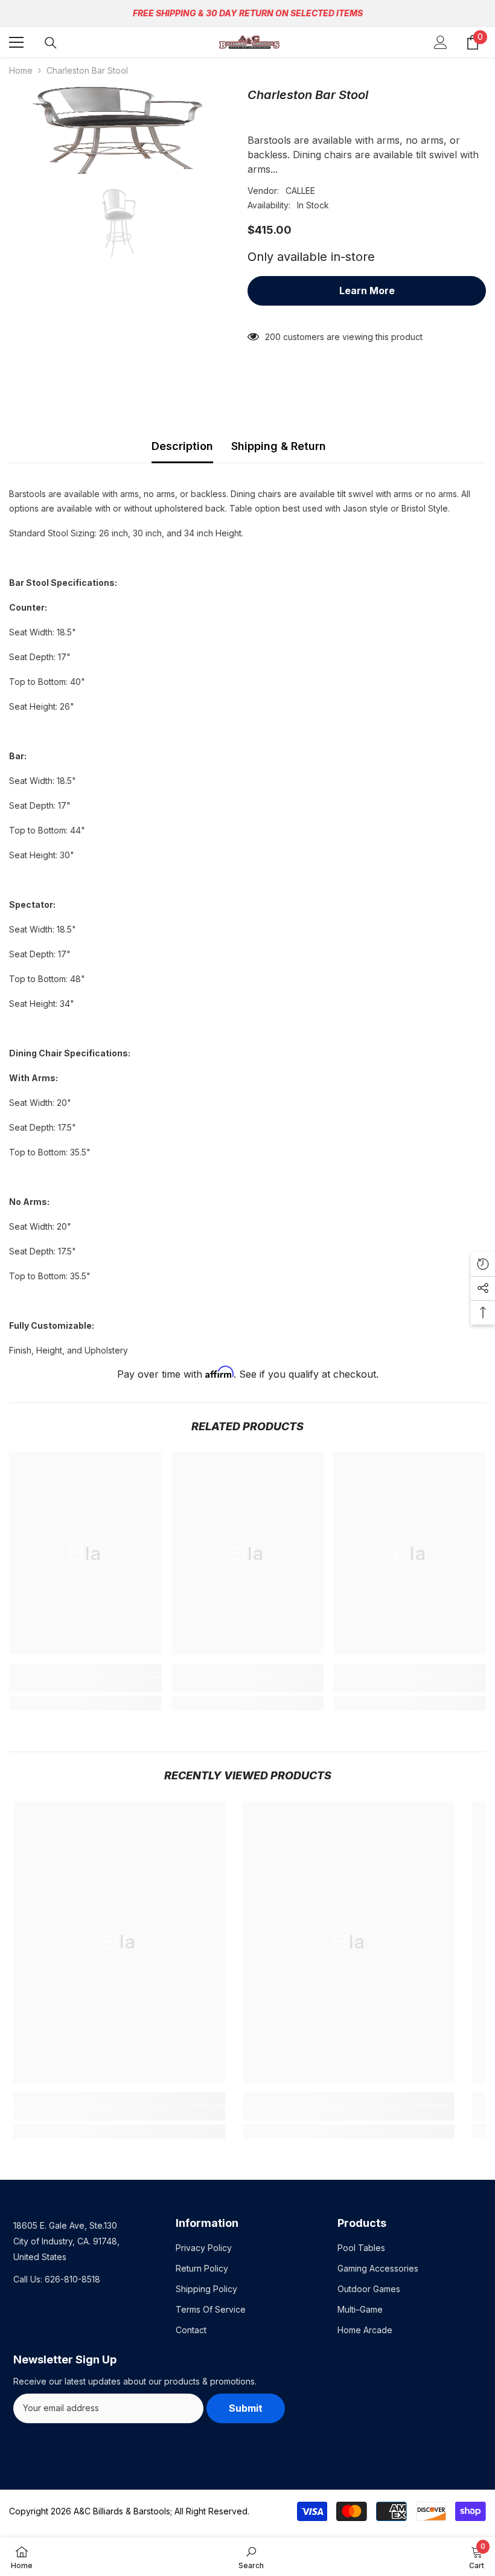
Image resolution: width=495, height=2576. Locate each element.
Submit (246, 2408)
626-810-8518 (72, 2279)
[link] (85, 1685)
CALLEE (300, 191)
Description (182, 446)
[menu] (16, 42)
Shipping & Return (279, 446)
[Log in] (441, 42)
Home (21, 70)
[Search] (51, 43)
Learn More (367, 291)
